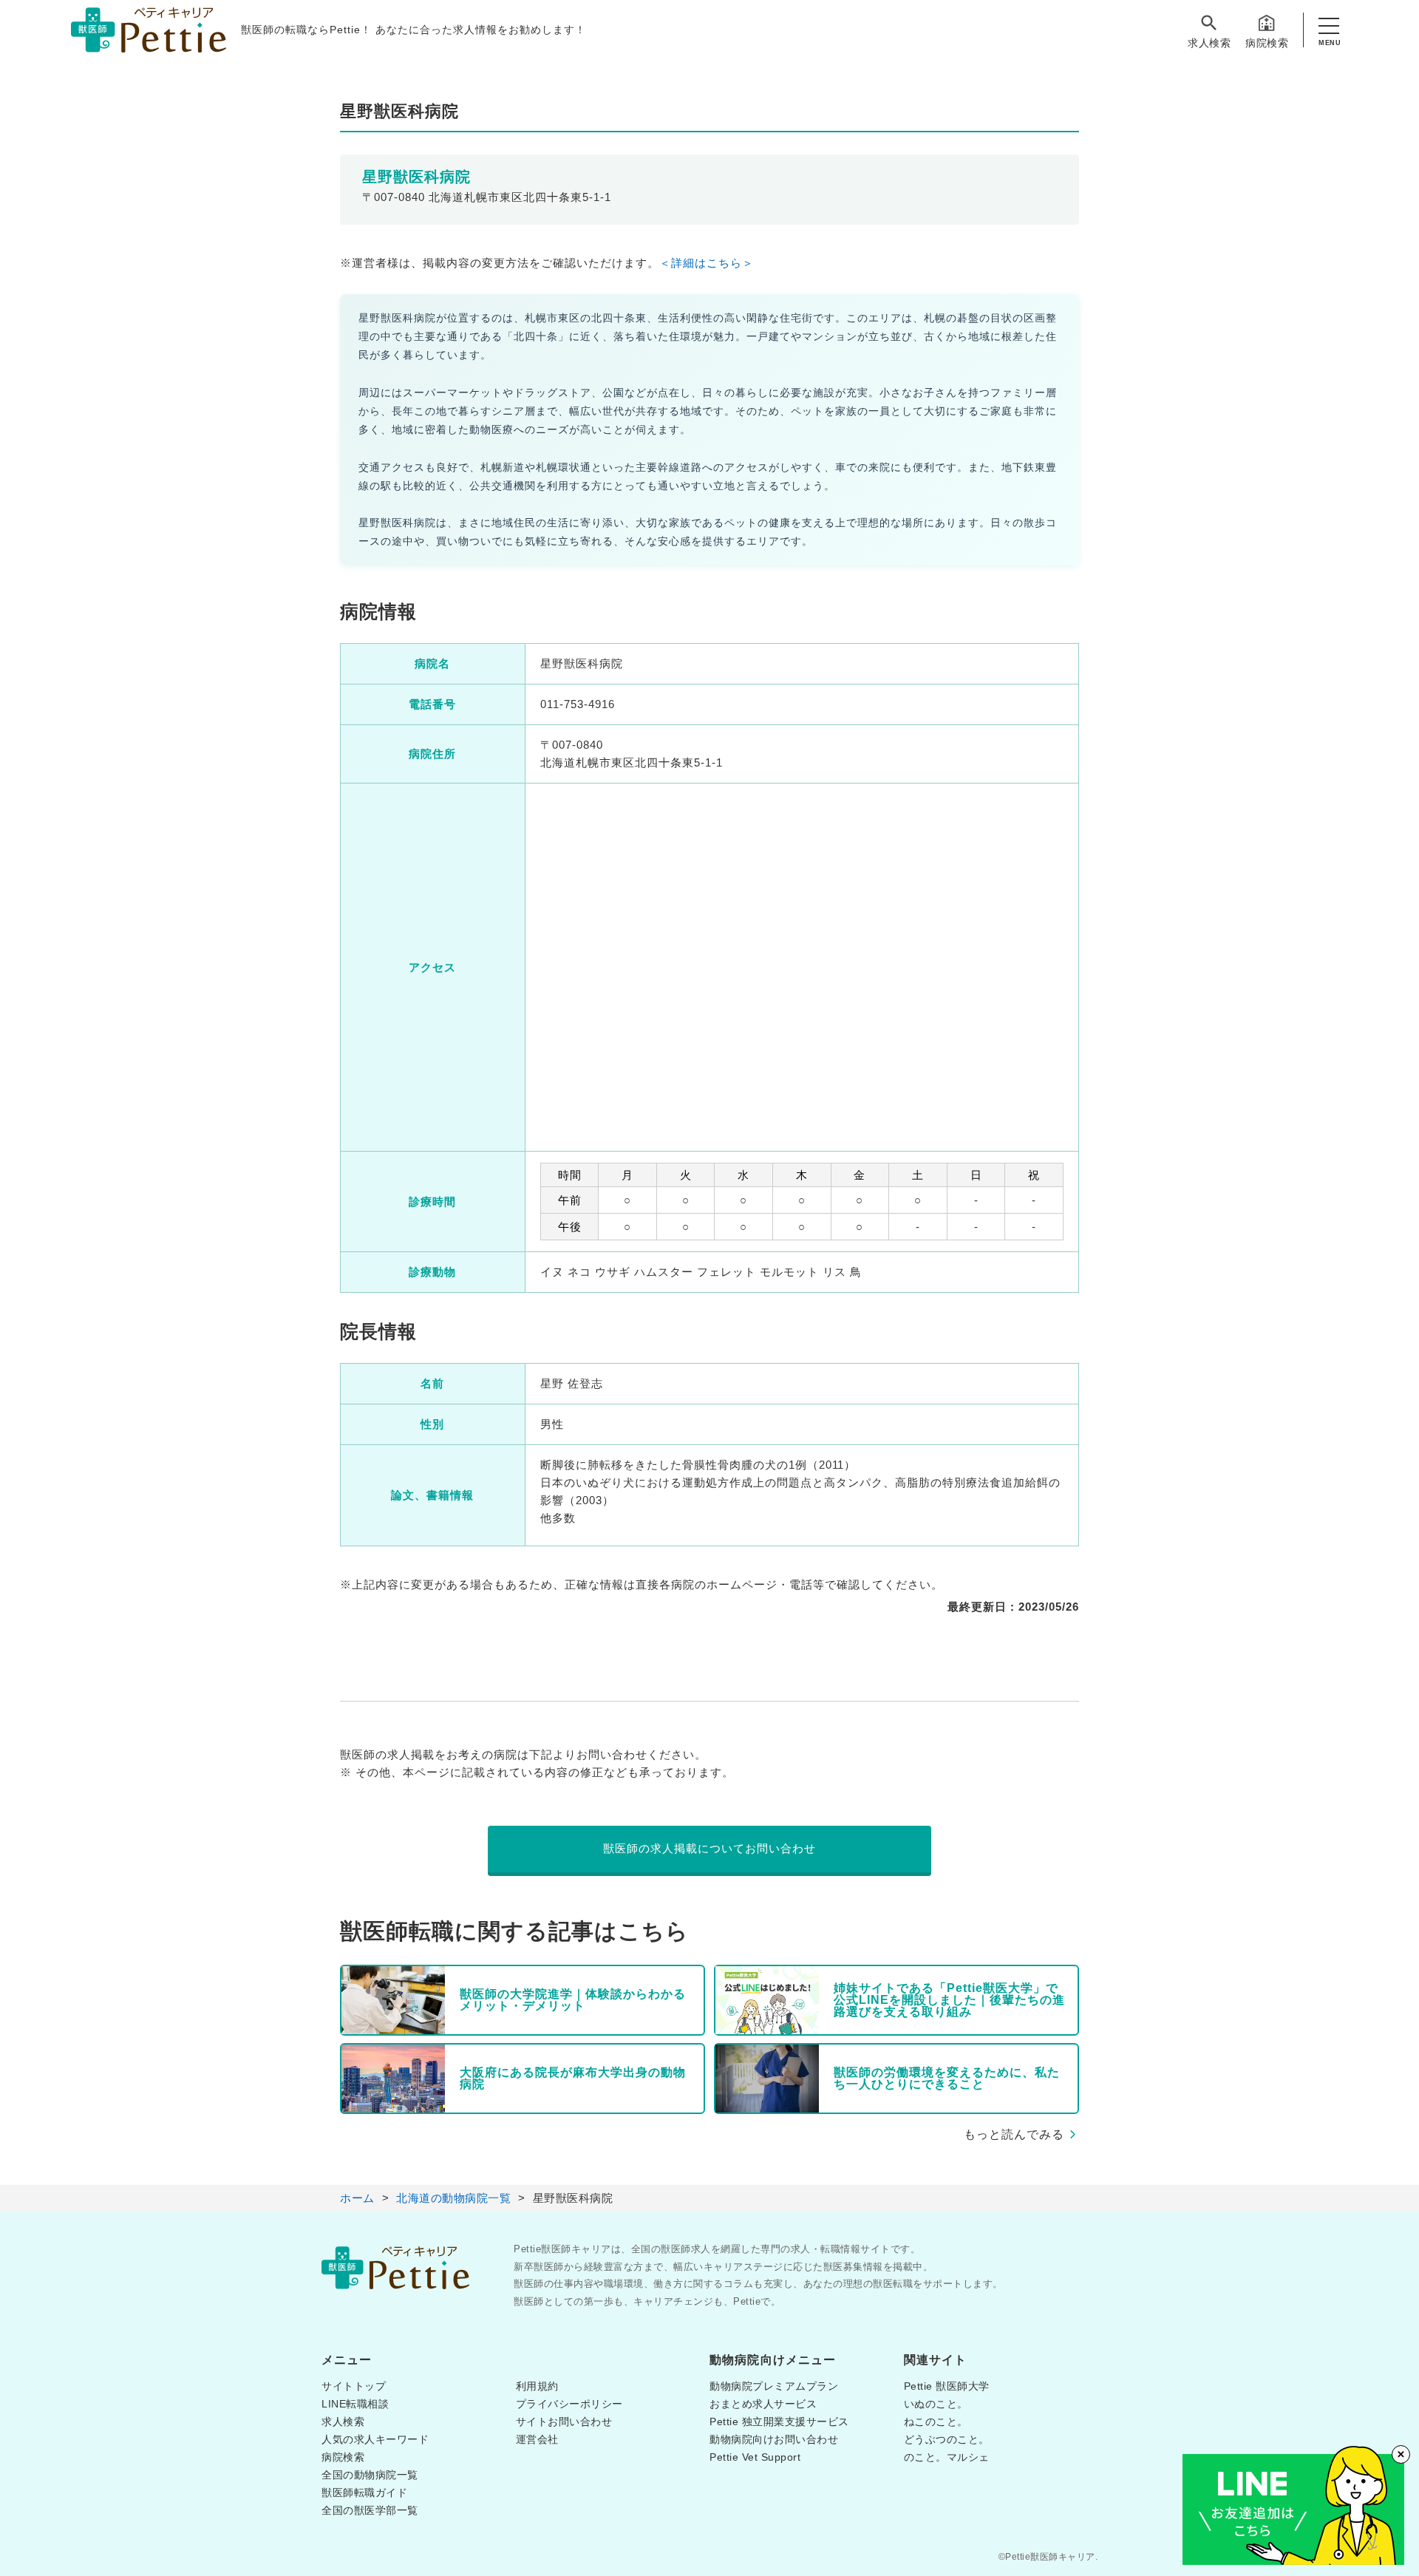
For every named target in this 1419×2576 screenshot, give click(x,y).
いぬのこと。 (936, 2404)
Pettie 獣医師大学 (947, 2386)
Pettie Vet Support (755, 2457)
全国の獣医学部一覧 (370, 2510)
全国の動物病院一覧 (370, 2475)
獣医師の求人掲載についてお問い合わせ (709, 1848)
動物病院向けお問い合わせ (774, 2439)
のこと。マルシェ (947, 2457)
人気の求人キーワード (375, 2439)
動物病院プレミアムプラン (774, 2386)
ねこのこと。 (936, 2422)
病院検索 (1267, 43)
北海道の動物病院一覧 (453, 2198)
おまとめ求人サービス (763, 2404)
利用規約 (537, 2386)
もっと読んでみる (1014, 2134)
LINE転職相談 (355, 2404)
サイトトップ (354, 2386)
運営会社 (537, 2439)
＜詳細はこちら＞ (707, 263)
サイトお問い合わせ (564, 2422)
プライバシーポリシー (569, 2404)
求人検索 (1209, 43)
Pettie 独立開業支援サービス (779, 2422)
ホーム (357, 2198)
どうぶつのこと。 (947, 2439)
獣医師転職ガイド (364, 2492)
